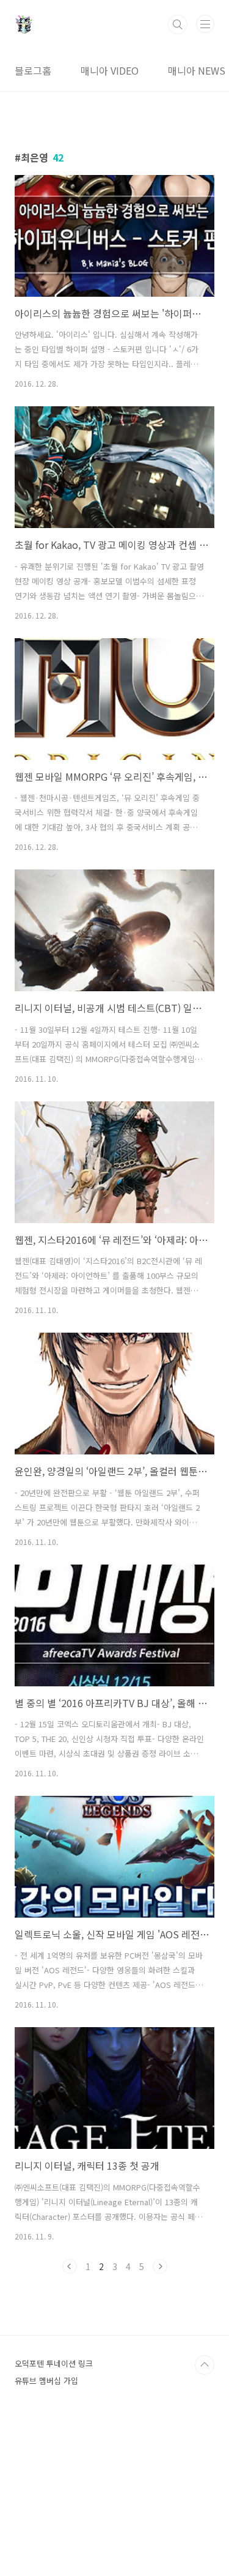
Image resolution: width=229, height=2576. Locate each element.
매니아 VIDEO (110, 70)
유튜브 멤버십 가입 (46, 2381)
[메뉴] (205, 24)
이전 (70, 2266)
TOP (205, 2365)
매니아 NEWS (197, 70)
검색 (178, 24)
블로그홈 (33, 70)
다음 (160, 2266)
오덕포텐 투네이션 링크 (54, 2363)
